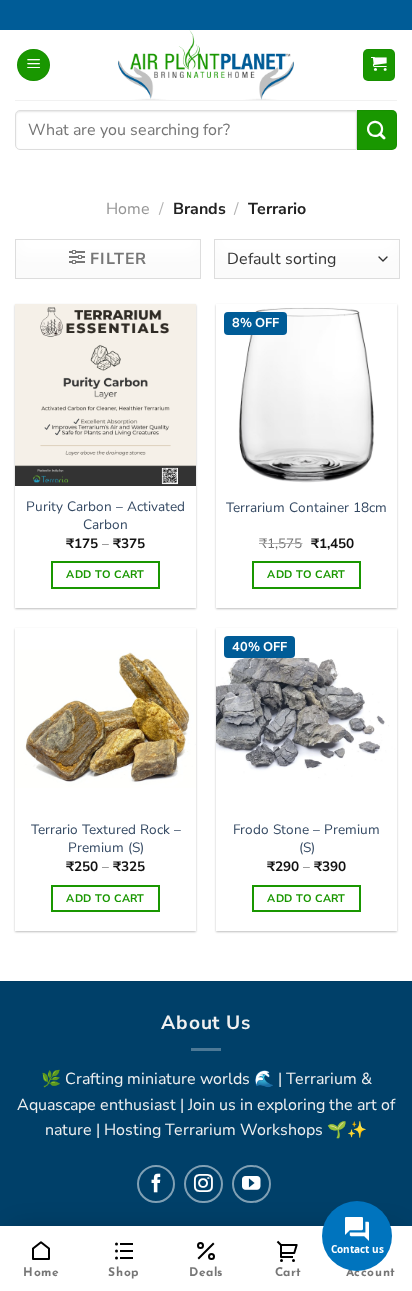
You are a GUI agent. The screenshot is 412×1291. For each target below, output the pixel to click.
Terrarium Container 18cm (306, 508)
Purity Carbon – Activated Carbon (105, 515)
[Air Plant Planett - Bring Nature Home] (206, 65)
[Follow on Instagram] (203, 1184)
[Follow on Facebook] (156, 1184)
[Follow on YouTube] (251, 1184)
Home (128, 209)
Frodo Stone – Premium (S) (306, 838)
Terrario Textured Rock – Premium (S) (106, 838)
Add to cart (105, 574)
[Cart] (379, 65)
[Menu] (33, 65)
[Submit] (377, 129)
